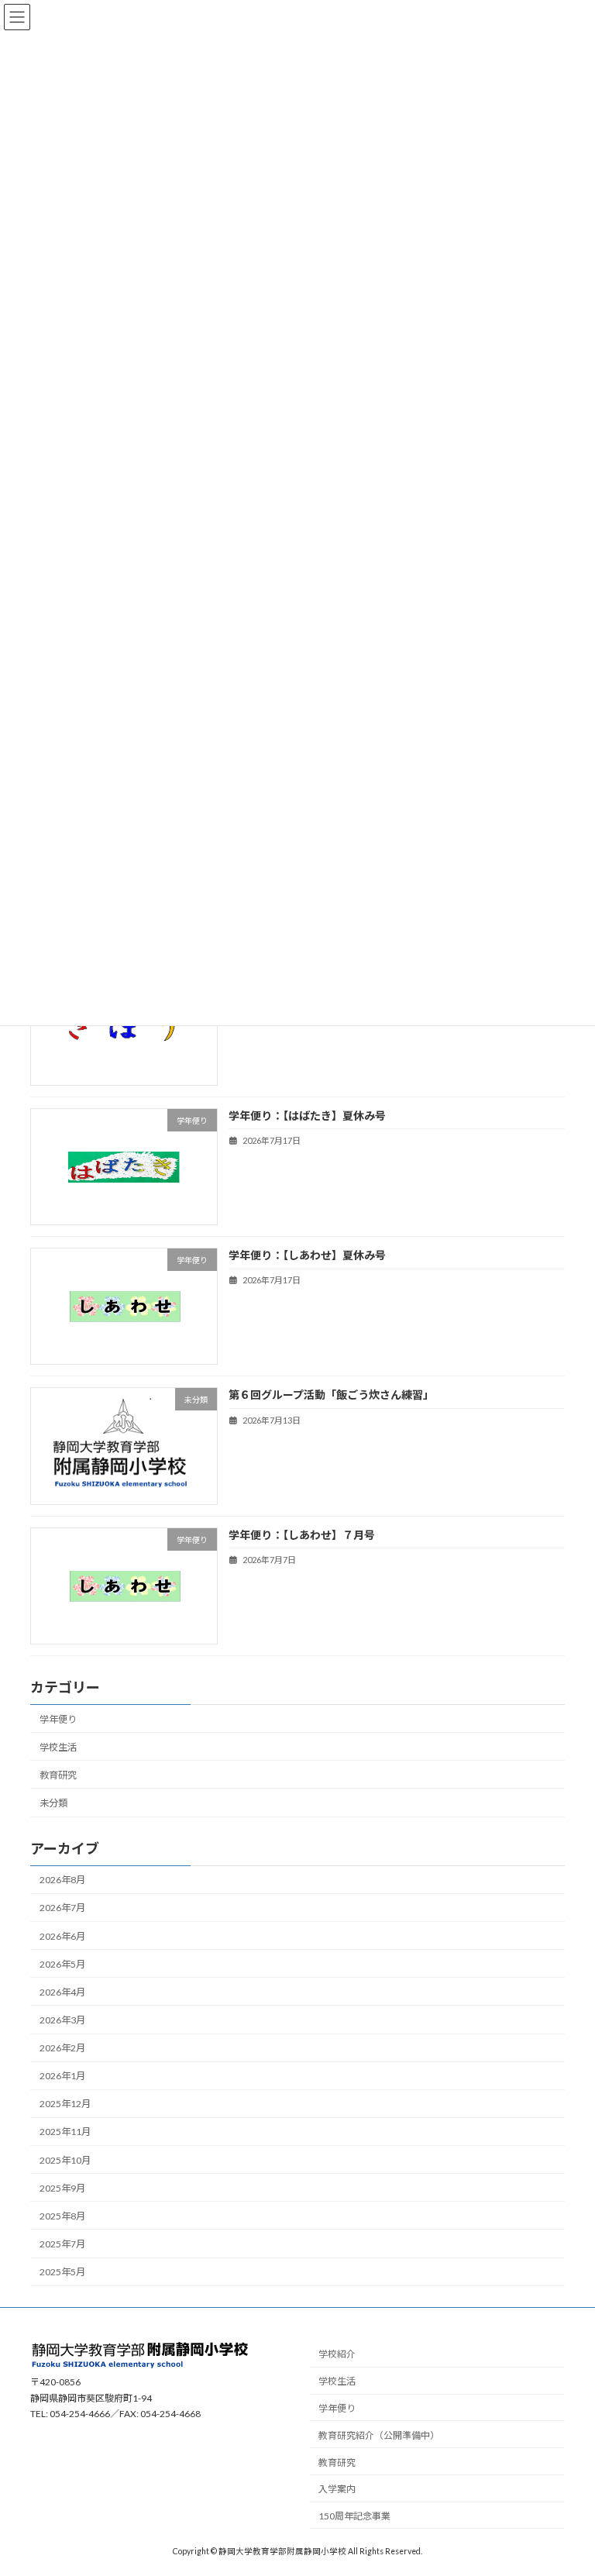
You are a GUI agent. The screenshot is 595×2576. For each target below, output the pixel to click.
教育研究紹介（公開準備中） (379, 2435)
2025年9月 (62, 2188)
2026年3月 (62, 2020)
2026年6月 (62, 1935)
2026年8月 (62, 1880)
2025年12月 (65, 2104)
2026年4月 (62, 1992)
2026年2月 (62, 2048)
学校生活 (58, 1747)
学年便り (58, 1718)
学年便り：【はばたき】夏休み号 (307, 1116)
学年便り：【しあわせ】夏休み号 (307, 1255)
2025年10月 (65, 2159)
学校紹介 (337, 2355)
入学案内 (337, 2490)
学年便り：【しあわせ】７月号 (302, 1534)
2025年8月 (62, 2216)
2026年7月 (62, 1908)
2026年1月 (62, 2076)
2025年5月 (62, 2272)
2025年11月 (65, 2132)
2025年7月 (62, 2244)
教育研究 (58, 1775)
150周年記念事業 (354, 2517)
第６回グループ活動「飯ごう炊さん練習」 (331, 1395)
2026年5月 (62, 1964)
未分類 (53, 1803)
